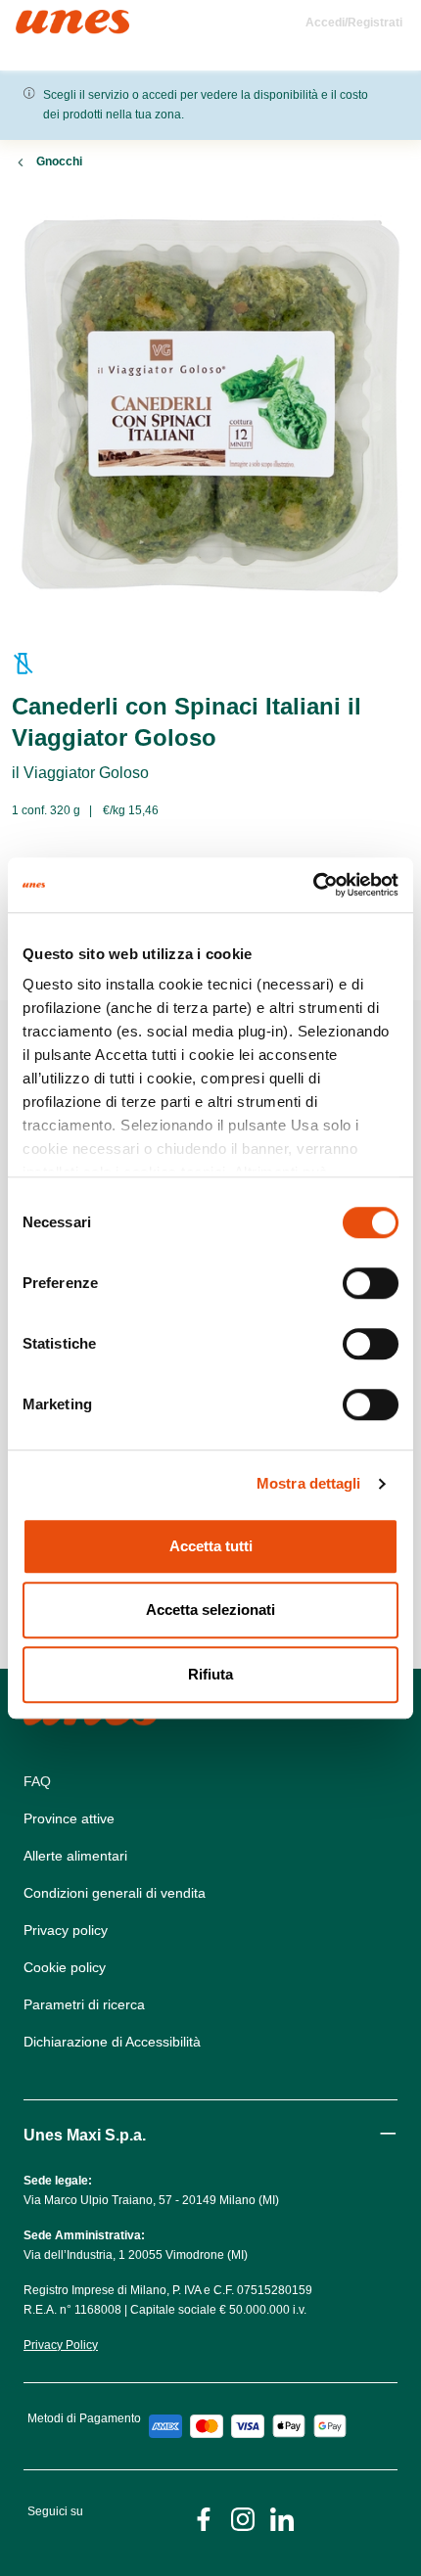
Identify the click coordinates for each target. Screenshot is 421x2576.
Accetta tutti (211, 1546)
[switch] (371, 1283)
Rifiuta (210, 1674)
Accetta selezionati (210, 1610)
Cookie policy (65, 1967)
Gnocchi (59, 161)
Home (37, 18)
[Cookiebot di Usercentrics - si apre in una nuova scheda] (313, 885)
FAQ (37, 1781)
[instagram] (243, 2518)
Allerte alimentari (75, 1856)
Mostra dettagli (309, 1483)
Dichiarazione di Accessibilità (112, 2042)
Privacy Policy (61, 2345)
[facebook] (204, 2518)
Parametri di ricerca (84, 2004)
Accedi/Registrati (354, 23)
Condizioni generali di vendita (115, 1893)
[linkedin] (282, 2518)
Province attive (69, 1818)
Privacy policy (66, 1930)
